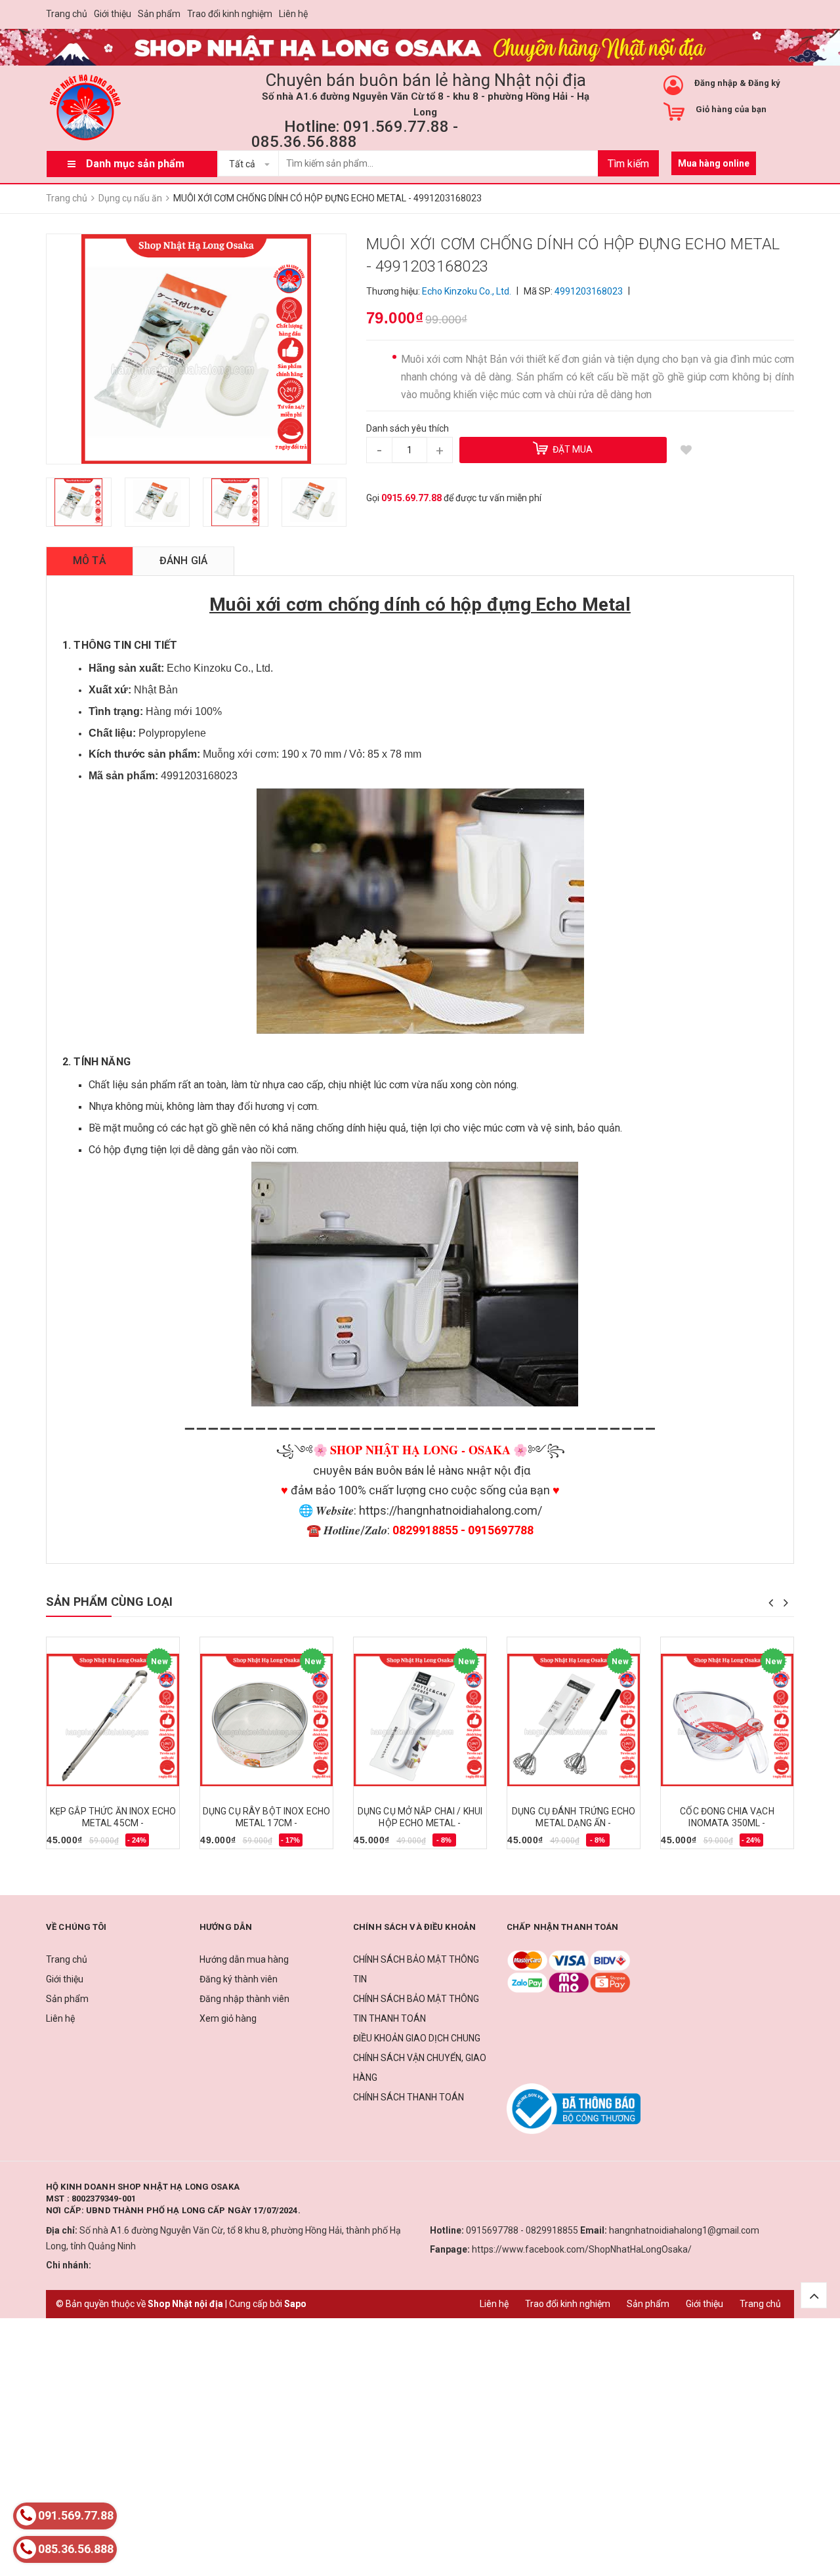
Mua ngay (74, 1845)
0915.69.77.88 (411, 498)
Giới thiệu (113, 14)
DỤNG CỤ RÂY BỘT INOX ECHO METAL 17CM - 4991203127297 (267, 1823)
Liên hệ (293, 14)
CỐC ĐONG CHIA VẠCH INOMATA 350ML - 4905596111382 (727, 1823)
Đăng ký (764, 83)
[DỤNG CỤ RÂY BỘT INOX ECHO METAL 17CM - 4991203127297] (266, 1720)
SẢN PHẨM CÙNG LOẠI (109, 1602)
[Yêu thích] (686, 450)
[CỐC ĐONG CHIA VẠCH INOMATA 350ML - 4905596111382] (727, 1720)
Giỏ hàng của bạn (731, 109)
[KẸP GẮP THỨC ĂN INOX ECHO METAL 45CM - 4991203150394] (113, 1720)
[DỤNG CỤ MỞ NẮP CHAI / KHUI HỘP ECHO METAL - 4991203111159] (420, 1720)
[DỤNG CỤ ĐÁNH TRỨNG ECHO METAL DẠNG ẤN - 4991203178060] (574, 1720)
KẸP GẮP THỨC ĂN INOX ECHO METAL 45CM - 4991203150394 (113, 1823)
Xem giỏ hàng (228, 2018)
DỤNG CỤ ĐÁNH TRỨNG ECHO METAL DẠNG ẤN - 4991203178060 (574, 1823)
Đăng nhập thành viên (244, 1999)
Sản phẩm (159, 14)
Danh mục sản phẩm (135, 164)
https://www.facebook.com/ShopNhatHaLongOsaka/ (582, 2249)
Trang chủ (67, 14)
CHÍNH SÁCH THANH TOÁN (409, 2097)
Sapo (295, 2304)
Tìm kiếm (628, 164)
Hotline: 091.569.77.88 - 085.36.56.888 (355, 134)
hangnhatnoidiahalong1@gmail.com (684, 2230)
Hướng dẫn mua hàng (244, 1959)
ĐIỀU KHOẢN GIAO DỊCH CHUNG (417, 2038)
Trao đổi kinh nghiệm (230, 14)
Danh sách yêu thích (408, 428)
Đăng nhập (716, 83)
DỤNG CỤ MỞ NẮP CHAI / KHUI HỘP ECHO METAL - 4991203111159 (420, 1823)
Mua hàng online (714, 163)
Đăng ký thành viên (239, 1979)
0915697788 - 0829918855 (522, 2230)
